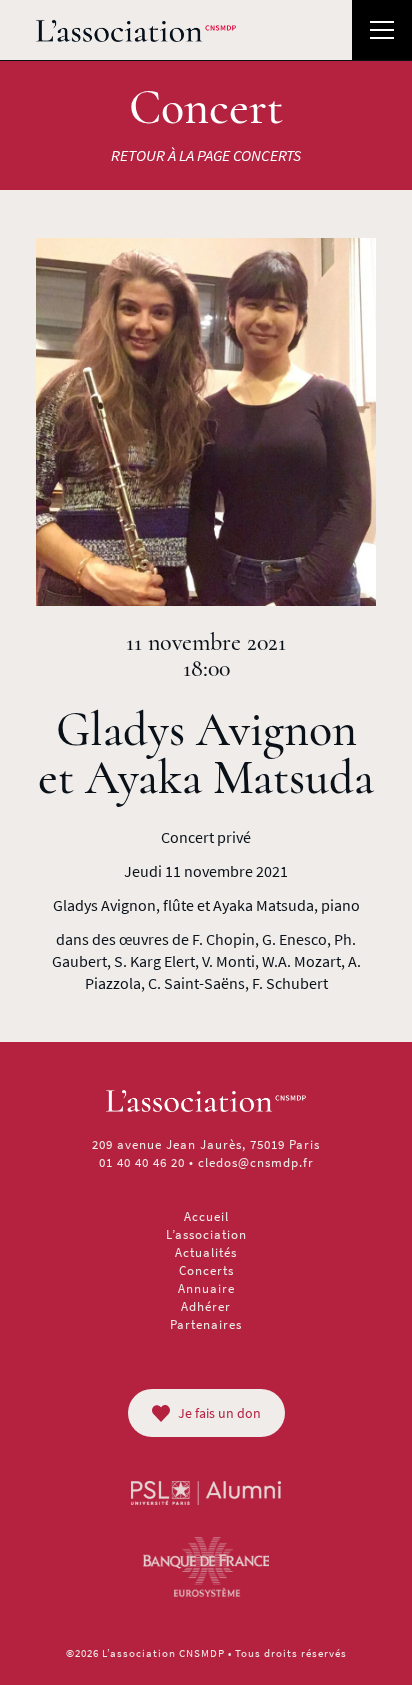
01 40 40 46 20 (142, 1162)
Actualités (206, 1252)
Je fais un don (219, 1413)
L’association (206, 1234)
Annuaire (206, 1288)
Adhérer (206, 1306)
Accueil (206, 1216)
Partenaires (206, 1324)
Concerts (206, 1270)
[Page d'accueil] (136, 30)
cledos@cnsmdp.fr (256, 1162)
